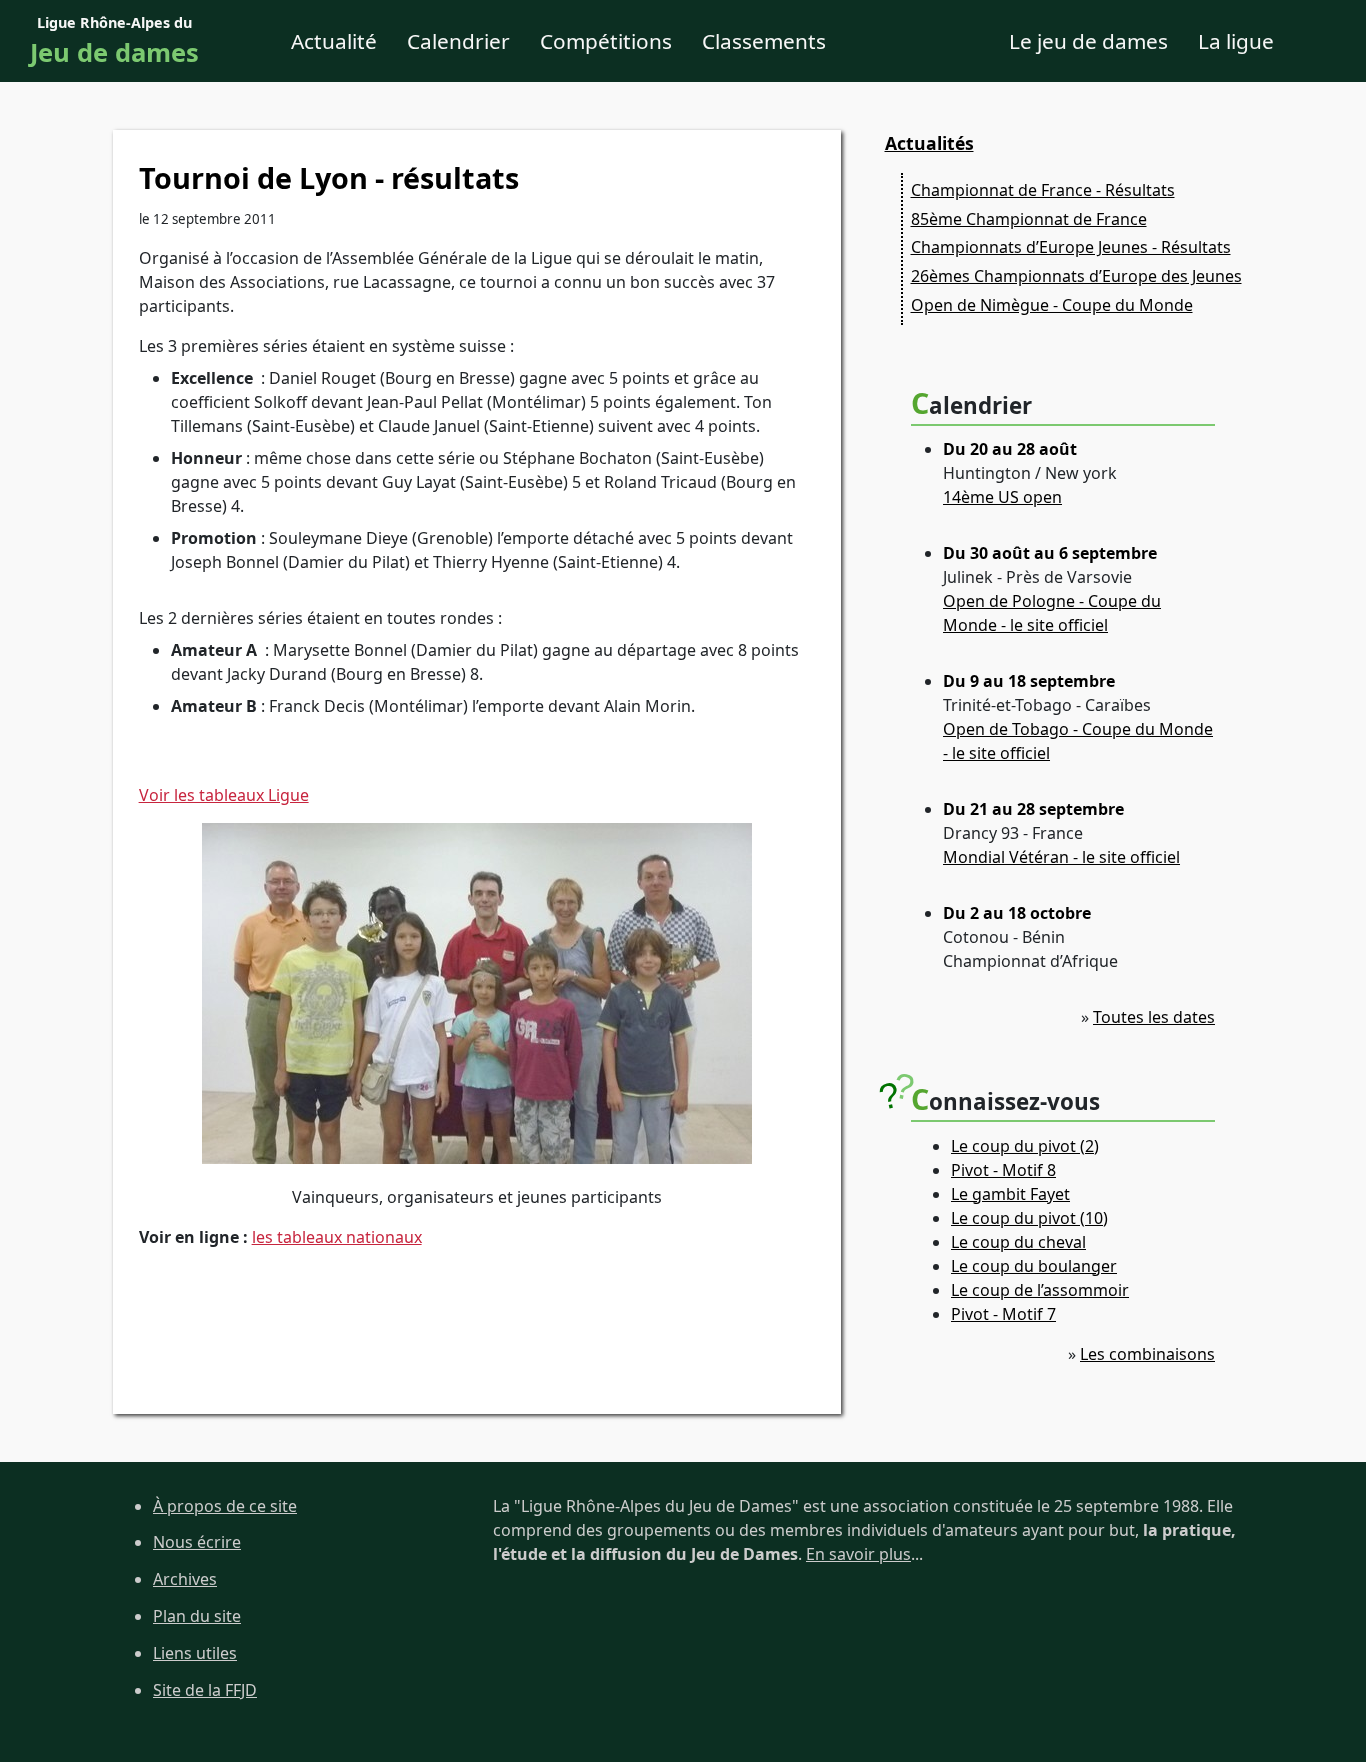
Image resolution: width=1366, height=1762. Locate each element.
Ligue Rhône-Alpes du (114, 41)
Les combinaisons (1147, 1354)
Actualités (929, 143)
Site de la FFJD (205, 1690)
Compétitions (606, 41)
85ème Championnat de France (1029, 219)
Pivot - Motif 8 (1003, 1170)
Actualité (334, 41)
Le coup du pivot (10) (1029, 1218)
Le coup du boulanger (1034, 1266)
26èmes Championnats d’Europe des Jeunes (1076, 276)
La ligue (1236, 41)
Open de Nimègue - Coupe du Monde (1052, 305)
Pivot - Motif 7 (1003, 1314)
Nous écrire (197, 1542)
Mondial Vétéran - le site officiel (1061, 857)
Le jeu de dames (1088, 41)
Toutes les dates (1154, 1017)
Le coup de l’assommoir (1040, 1290)
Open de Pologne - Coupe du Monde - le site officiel (1052, 613)
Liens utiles (195, 1653)
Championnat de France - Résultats (1043, 190)
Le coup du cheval (1018, 1242)
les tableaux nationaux (337, 1237)
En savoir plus (858, 1554)
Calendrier (458, 41)
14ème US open (1002, 497)
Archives (185, 1579)
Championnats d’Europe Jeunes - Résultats (1071, 247)
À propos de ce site (225, 1506)
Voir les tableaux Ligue (224, 795)
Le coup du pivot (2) (1025, 1146)
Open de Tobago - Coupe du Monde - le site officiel (1078, 741)
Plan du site (197, 1616)
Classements (764, 41)
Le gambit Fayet (1010, 1194)
